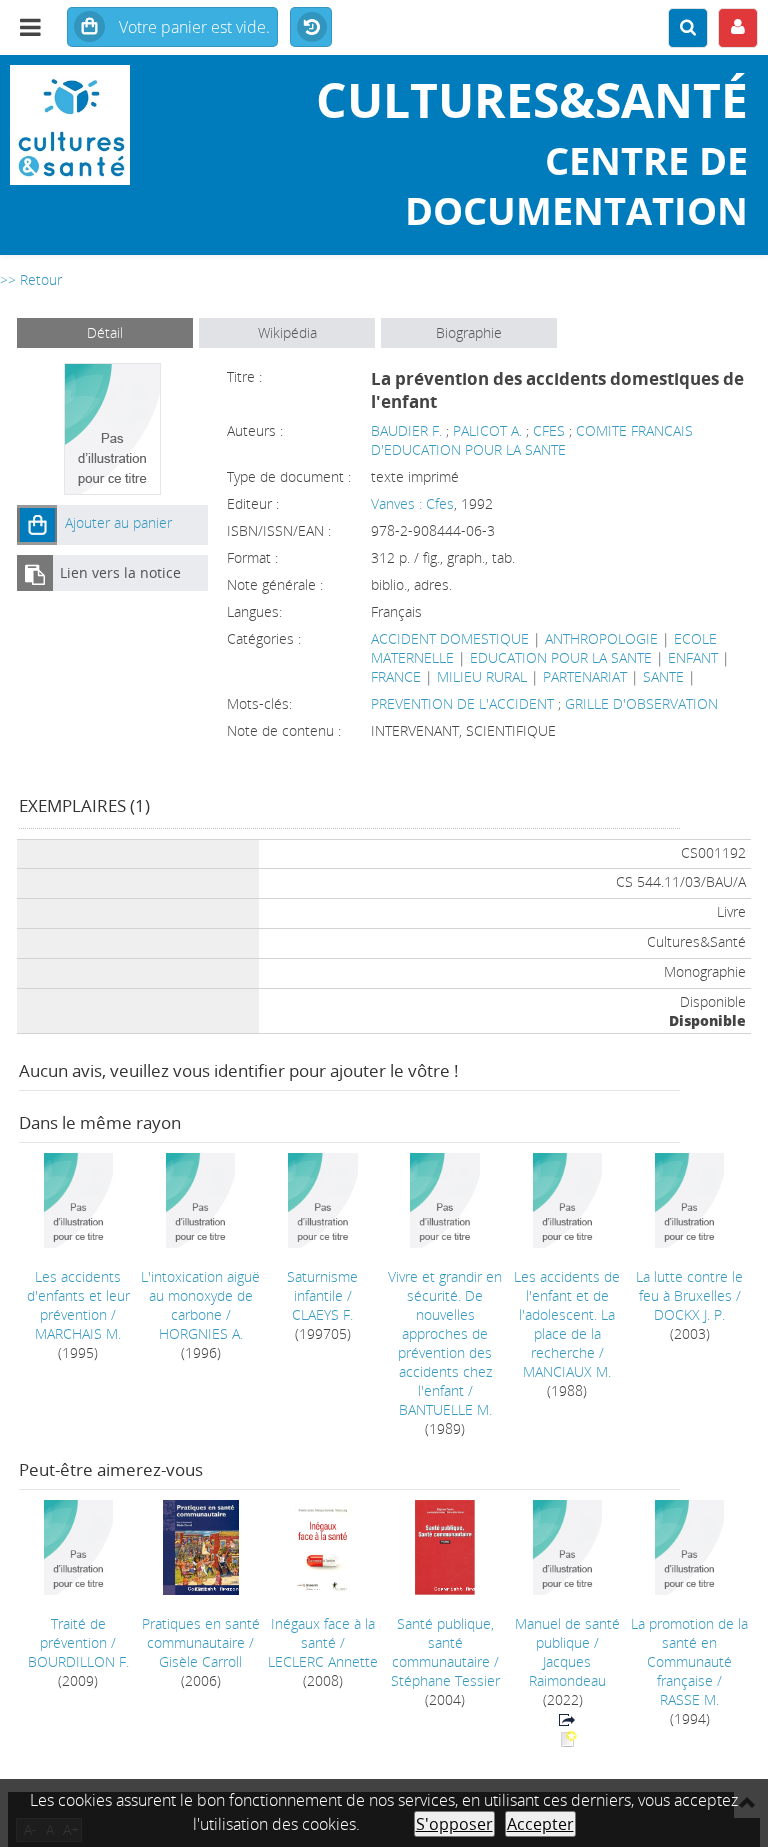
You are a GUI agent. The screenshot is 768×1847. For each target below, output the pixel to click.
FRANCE (396, 676)
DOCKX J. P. (689, 1314)
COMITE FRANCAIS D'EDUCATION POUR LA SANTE (532, 440)
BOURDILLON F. (78, 1661)
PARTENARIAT (585, 676)
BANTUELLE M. (445, 1409)
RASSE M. (689, 1699)
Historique (311, 28)
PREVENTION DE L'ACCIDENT (464, 703)
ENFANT (693, 657)
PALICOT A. (487, 430)
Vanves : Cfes (412, 503)
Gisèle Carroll (200, 1661)
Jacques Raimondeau (567, 1671)
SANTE (663, 676)
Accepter (540, 1824)
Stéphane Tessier (445, 1680)
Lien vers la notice (120, 572)
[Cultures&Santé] (128, 125)
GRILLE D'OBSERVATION (641, 703)
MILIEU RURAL (482, 676)
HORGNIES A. (201, 1333)
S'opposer (454, 1824)
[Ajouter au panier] (37, 525)
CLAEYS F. (322, 1314)
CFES (549, 430)
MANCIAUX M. (567, 1371)
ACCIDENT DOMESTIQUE (450, 638)
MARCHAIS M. (78, 1333)
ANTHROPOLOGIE (601, 638)
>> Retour (31, 279)
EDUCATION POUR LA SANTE (561, 657)
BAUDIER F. (406, 430)
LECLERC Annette (323, 1661)
